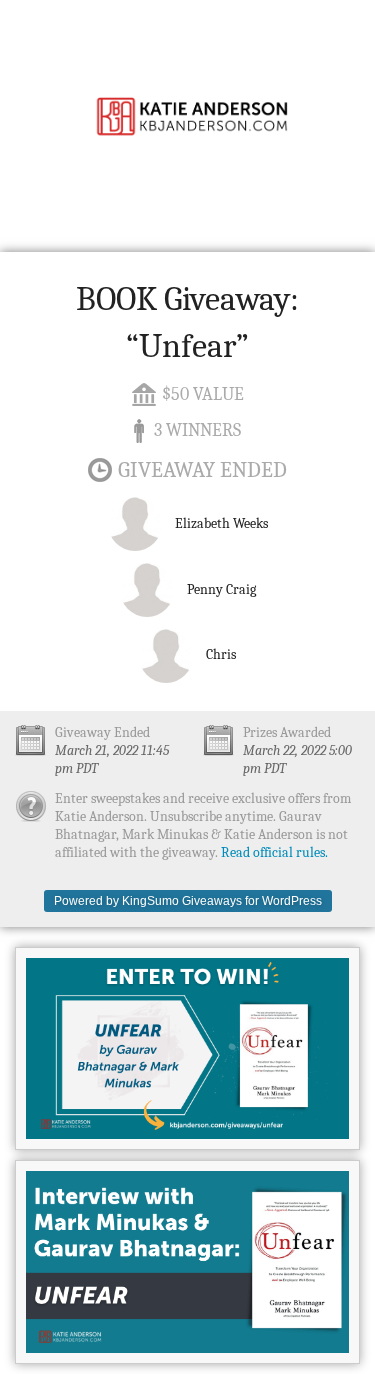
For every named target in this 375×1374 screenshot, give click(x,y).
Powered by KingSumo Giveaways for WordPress (188, 901)
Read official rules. (274, 852)
